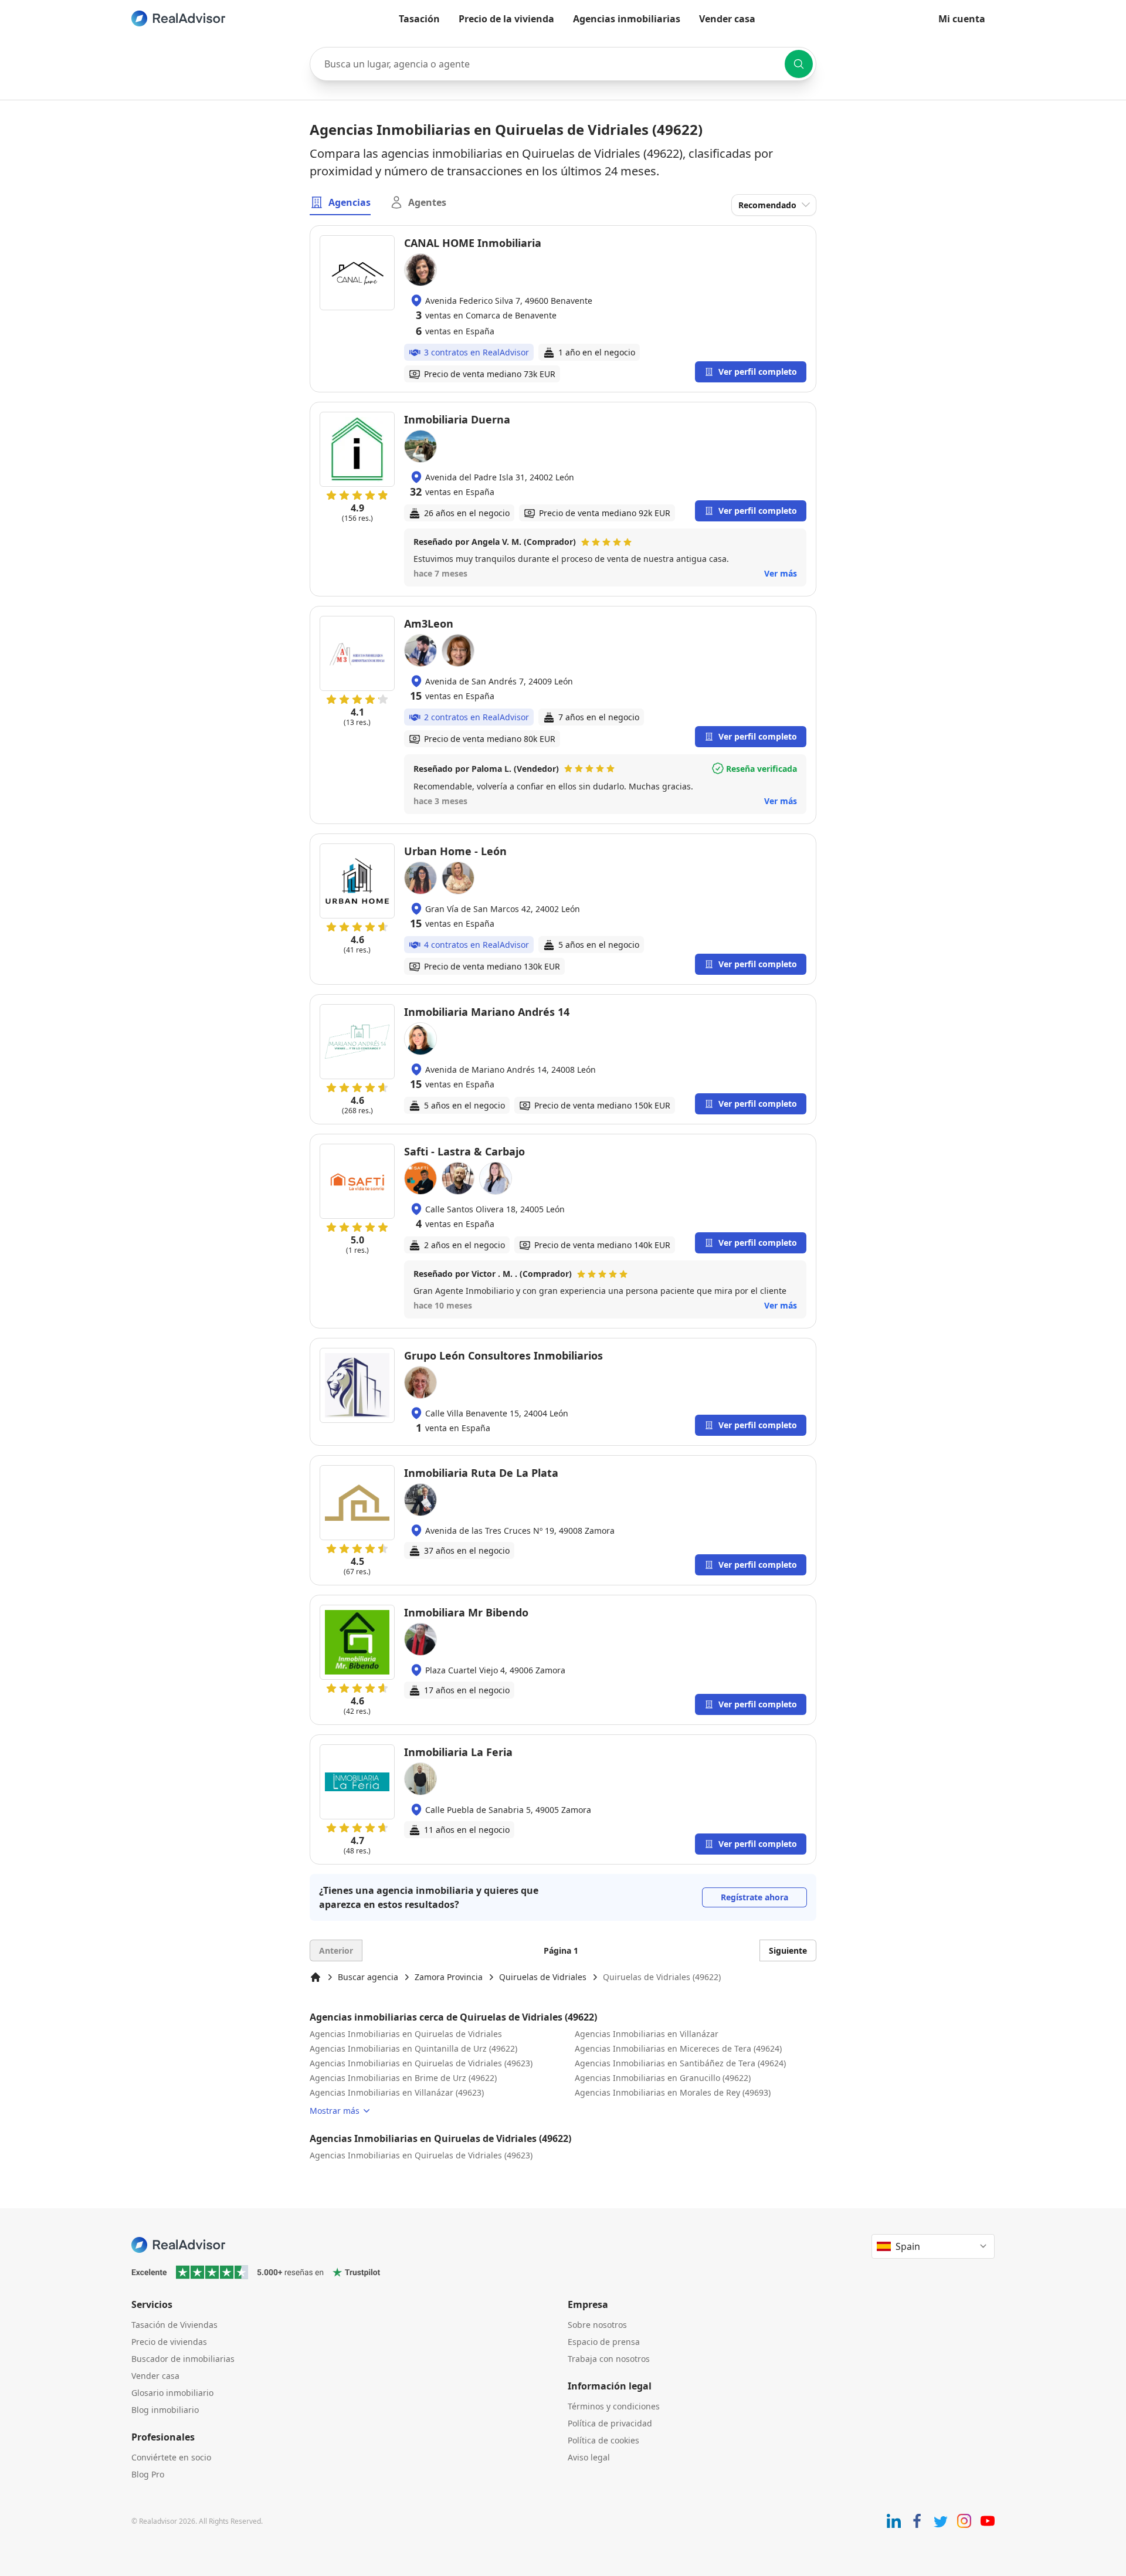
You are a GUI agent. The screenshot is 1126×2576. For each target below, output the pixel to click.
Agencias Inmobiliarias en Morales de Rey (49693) (673, 2092)
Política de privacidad (610, 2423)
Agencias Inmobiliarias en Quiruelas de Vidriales (406, 2034)
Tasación (419, 19)
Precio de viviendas (169, 2342)
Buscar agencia (368, 1977)
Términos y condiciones (614, 2406)
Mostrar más (335, 2111)
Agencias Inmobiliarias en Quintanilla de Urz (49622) (413, 2048)
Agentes (427, 202)
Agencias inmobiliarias (627, 19)
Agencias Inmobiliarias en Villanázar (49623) (397, 2092)
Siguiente (788, 1950)
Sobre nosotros (597, 2325)
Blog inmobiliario (165, 2410)
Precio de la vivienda (506, 19)
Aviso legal (589, 2457)
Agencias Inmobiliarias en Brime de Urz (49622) (403, 2078)
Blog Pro (148, 2474)
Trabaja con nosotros (609, 2359)
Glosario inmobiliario (172, 2393)
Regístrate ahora (754, 1897)
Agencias (350, 202)
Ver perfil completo (758, 372)
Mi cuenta (962, 19)
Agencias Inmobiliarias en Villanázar (647, 2034)
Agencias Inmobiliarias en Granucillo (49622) (663, 2078)
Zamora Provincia (449, 1977)
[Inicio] (316, 1977)
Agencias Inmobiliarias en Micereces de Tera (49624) (678, 2048)
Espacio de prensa (604, 2342)
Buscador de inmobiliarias (183, 2359)
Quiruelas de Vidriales (543, 1977)
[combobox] (563, 64)
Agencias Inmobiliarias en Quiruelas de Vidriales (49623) (421, 2063)
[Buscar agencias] (799, 64)
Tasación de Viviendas (174, 2325)
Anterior (336, 1950)
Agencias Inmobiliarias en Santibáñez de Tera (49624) (680, 2063)
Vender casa (727, 19)
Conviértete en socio (171, 2457)
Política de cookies (603, 2440)
